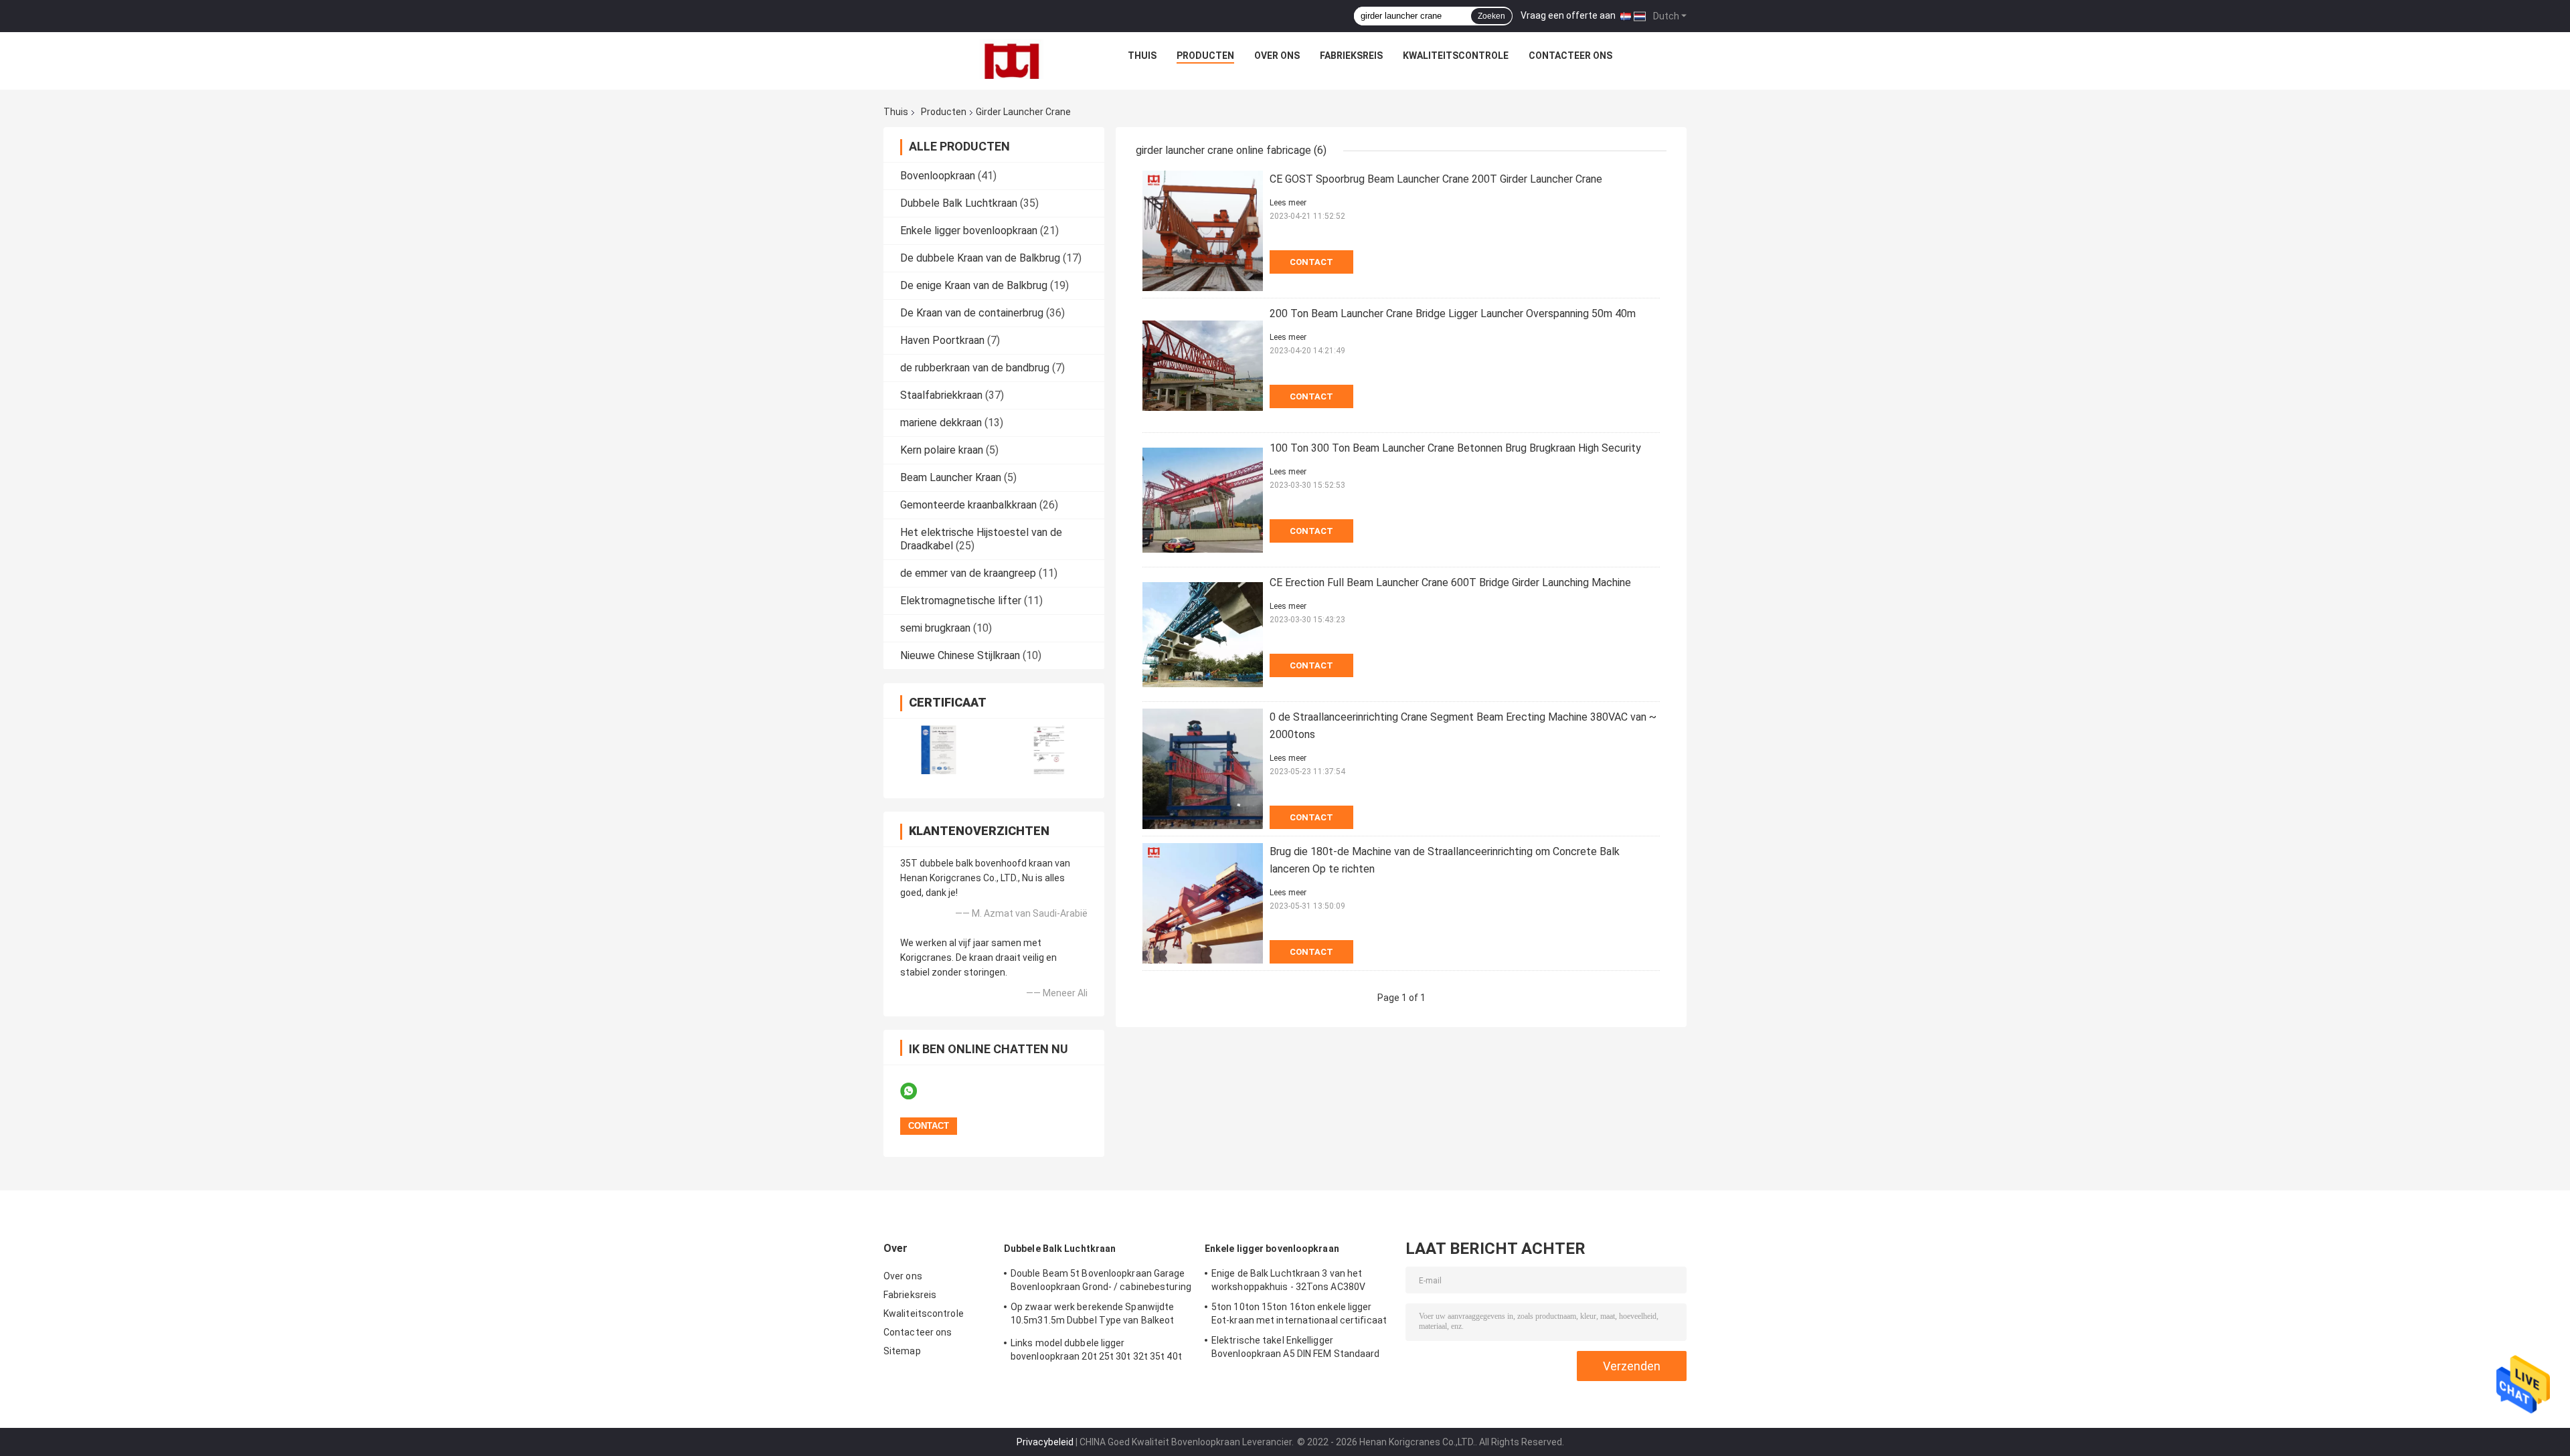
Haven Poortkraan (942, 340)
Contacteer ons (1570, 56)
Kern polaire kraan (942, 450)
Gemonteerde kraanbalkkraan (968, 505)
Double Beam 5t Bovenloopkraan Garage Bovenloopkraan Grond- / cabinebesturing (1101, 1280)
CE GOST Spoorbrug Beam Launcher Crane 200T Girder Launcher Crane (1436, 179)
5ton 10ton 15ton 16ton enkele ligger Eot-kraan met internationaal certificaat (1299, 1313)
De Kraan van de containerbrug (972, 313)
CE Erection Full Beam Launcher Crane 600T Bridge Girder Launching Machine (1450, 582)
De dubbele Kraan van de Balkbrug (980, 258)
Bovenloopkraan (938, 176)
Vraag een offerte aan (1568, 15)
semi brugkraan (935, 628)
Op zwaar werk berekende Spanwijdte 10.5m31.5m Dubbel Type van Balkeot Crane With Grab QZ (1092, 1315)
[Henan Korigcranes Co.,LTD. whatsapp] (917, 1091)
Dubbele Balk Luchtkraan (959, 203)
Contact (1311, 262)
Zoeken (1491, 16)
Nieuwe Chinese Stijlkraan (960, 655)
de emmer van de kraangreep (968, 573)
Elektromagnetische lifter (961, 601)
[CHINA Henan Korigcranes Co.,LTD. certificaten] (939, 750)
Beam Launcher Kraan (951, 477)
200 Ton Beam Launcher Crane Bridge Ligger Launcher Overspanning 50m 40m (1453, 313)
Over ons (1277, 56)
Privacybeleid (1045, 1442)
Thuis (1142, 56)
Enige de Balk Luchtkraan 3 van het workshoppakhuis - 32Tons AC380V (1288, 1280)
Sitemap (902, 1351)
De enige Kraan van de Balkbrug (974, 285)
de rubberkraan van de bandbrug (975, 368)
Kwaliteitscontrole (1456, 56)
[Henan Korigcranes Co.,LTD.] (1012, 59)
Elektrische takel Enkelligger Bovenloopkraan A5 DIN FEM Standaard (1296, 1347)
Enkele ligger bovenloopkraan (969, 231)
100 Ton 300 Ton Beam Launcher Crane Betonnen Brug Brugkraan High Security (1455, 448)
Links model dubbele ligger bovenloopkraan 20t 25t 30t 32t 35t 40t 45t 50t (1096, 1352)
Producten (1205, 56)
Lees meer (1288, 203)
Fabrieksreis (1351, 56)
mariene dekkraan (941, 423)
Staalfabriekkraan (941, 395)
